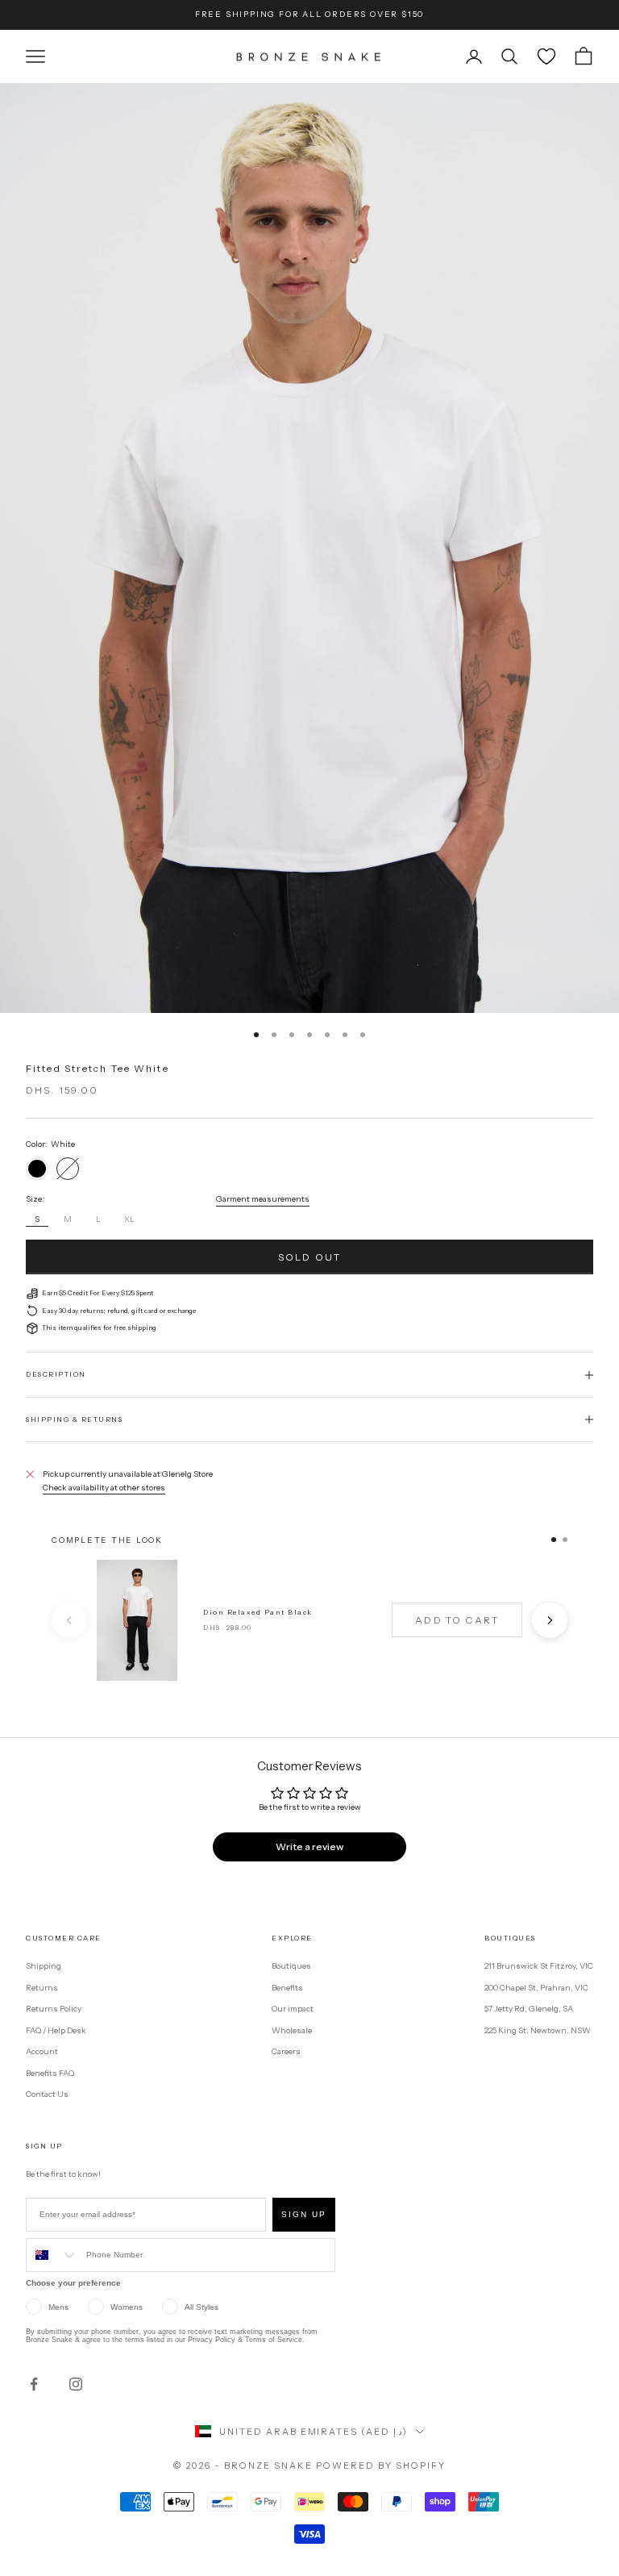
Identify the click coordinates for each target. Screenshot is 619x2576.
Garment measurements (263, 1199)
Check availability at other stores (104, 1488)
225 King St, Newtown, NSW (538, 2030)
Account (42, 2051)
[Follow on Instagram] (76, 2384)
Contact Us (47, 2094)
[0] (546, 56)
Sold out (309, 1257)
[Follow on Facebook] (34, 2384)
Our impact (293, 2009)
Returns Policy (54, 2009)
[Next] (550, 1620)
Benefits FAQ (50, 2073)
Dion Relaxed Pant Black (258, 1612)
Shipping (44, 1966)
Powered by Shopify (381, 2466)
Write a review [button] (309, 1847)
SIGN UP (304, 2214)
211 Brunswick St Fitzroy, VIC (539, 1966)
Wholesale (292, 2030)
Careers (286, 2051)
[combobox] (52, 2255)
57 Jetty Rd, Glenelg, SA (529, 2009)
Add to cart (457, 1620)
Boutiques (291, 1966)
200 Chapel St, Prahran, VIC (536, 1988)
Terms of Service (274, 2340)
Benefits (287, 1988)
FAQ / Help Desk (56, 2030)
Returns (42, 1988)
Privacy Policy (212, 2340)
